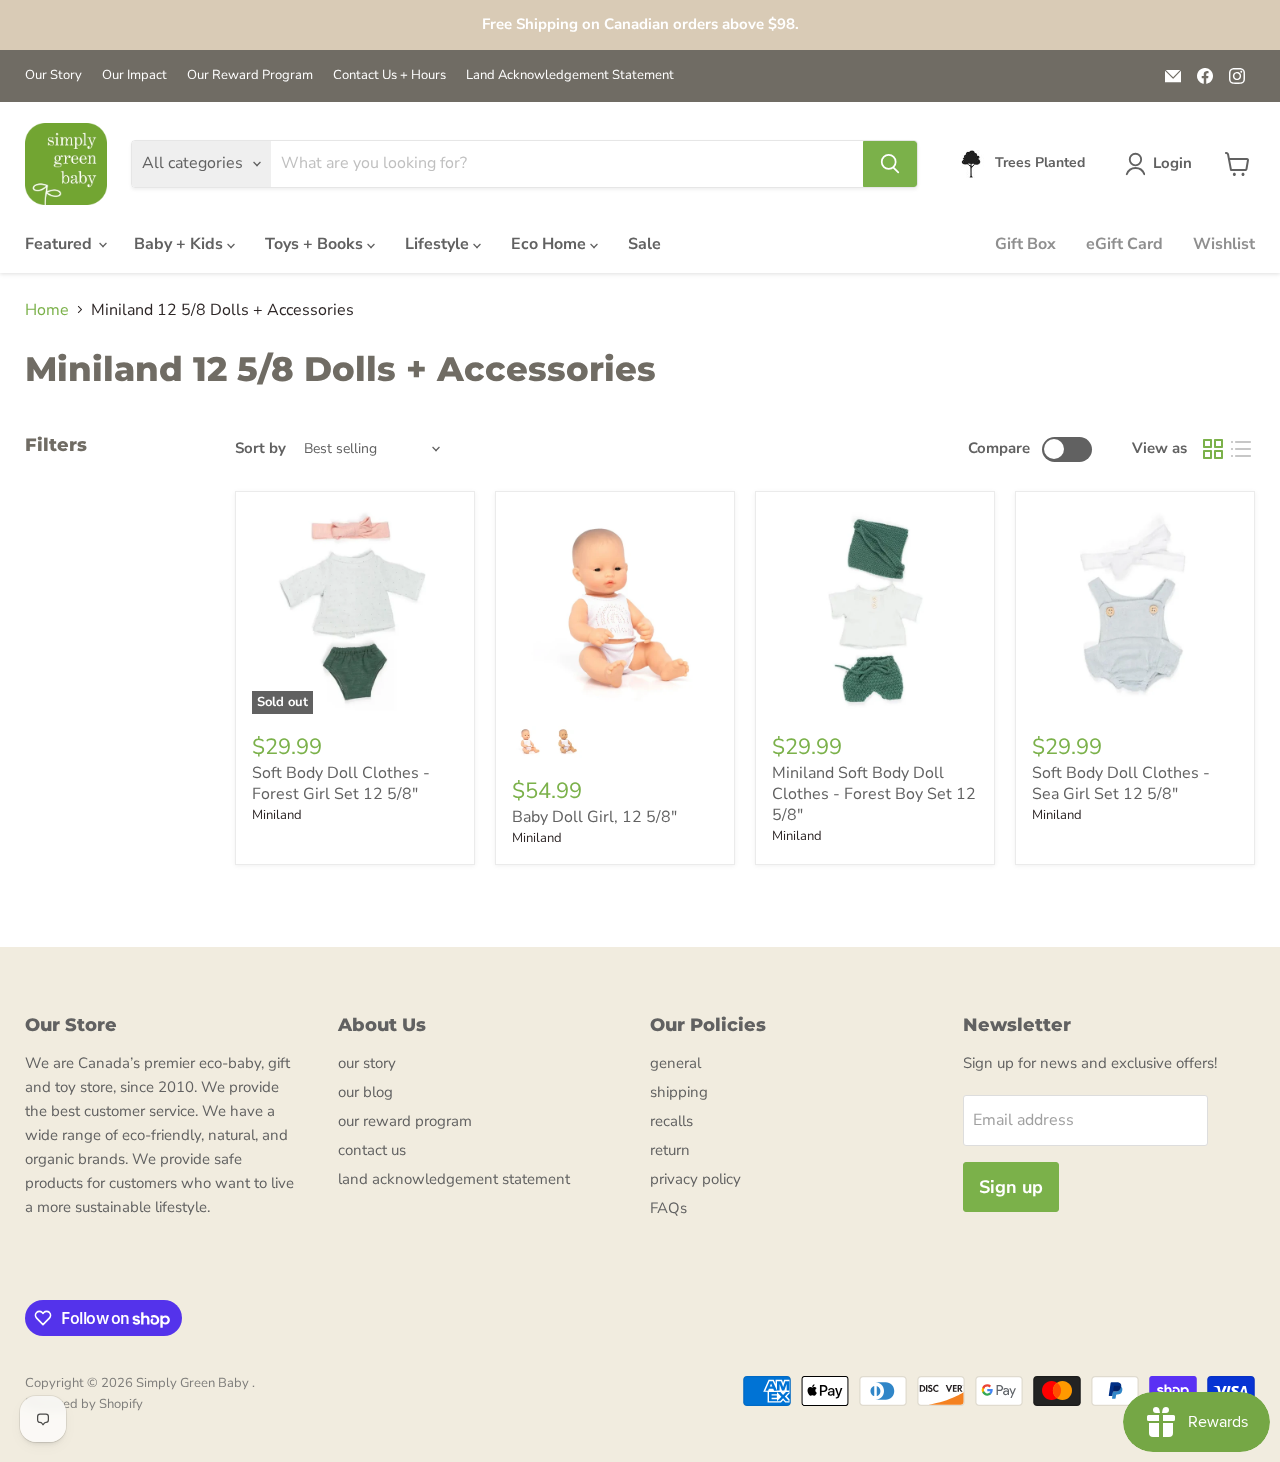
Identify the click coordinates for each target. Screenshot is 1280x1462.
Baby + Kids (180, 244)
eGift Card (1124, 244)
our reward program (405, 1121)
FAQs (668, 1208)
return (670, 1150)
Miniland (277, 815)
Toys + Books (316, 244)
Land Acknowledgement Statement (570, 75)
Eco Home (550, 244)
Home (47, 310)
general (675, 1063)
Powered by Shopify (84, 1404)
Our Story (53, 75)
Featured (60, 244)
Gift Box (1025, 244)
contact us (372, 1150)
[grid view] (1213, 449)
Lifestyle (439, 244)
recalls (671, 1121)
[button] (1162, 164)
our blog (365, 1092)
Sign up (1011, 1187)
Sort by (260, 448)
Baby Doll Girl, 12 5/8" (594, 817)
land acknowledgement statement (454, 1179)
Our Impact (134, 75)
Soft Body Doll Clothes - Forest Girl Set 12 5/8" (341, 783)
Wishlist (1224, 244)
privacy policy (695, 1179)
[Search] (890, 164)
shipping (679, 1092)
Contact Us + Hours (389, 75)
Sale (644, 244)
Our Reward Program (250, 75)
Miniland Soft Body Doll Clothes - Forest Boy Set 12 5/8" (874, 794)
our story (367, 1063)
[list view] (1241, 449)
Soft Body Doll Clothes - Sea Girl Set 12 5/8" (1121, 783)
